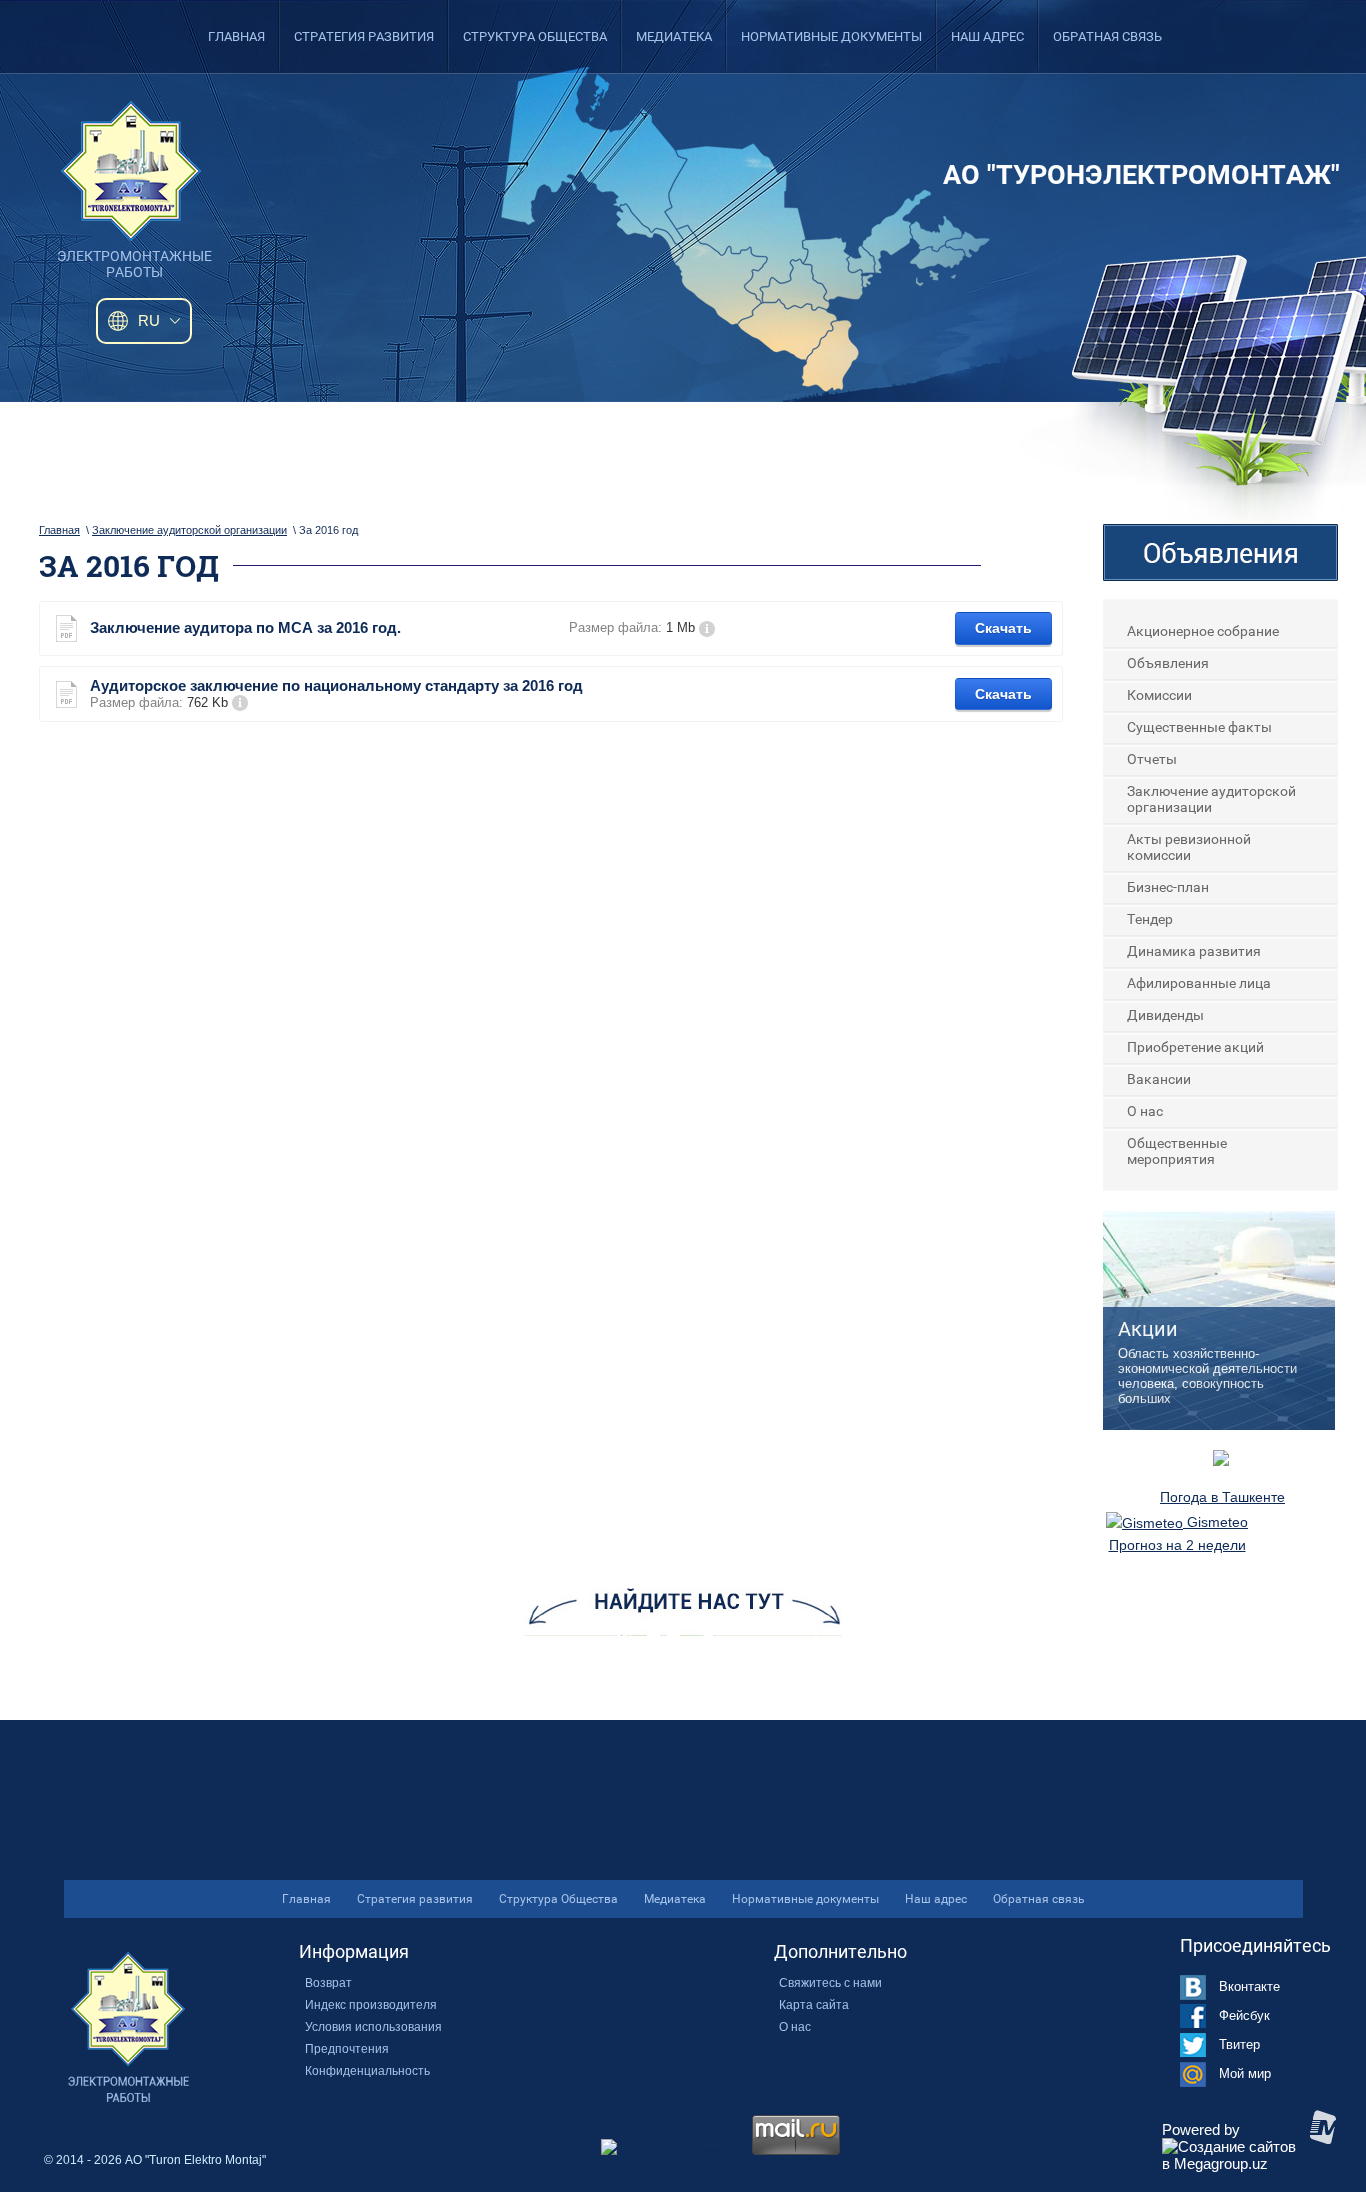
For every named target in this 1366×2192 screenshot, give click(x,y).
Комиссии (1159, 695)
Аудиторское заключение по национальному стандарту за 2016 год (336, 685)
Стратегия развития (364, 36)
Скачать (1003, 628)
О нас (1145, 1111)
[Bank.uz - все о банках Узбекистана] (1221, 1461)
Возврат (328, 1983)
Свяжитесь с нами (830, 1983)
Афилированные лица (1199, 983)
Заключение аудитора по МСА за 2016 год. (245, 627)
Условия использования (373, 2027)
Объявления (1168, 663)
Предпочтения (347, 2049)
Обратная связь (1107, 36)
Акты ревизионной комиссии (1189, 847)
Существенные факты (1199, 727)
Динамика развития (1194, 951)
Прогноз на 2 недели (1177, 1545)
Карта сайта (814, 2005)
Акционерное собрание (1203, 631)
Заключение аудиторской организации (189, 530)
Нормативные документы (831, 36)
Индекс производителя (371, 2005)
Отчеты (1152, 759)
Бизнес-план (1168, 887)
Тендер (1150, 919)
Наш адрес (987, 36)
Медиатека (674, 36)
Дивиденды (1165, 1015)
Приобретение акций (1195, 1047)
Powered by (1201, 2129)
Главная (236, 36)
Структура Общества (535, 36)
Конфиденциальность (367, 2071)
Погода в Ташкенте (1222, 1497)
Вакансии (1159, 1079)
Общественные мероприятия (1177, 1151)
